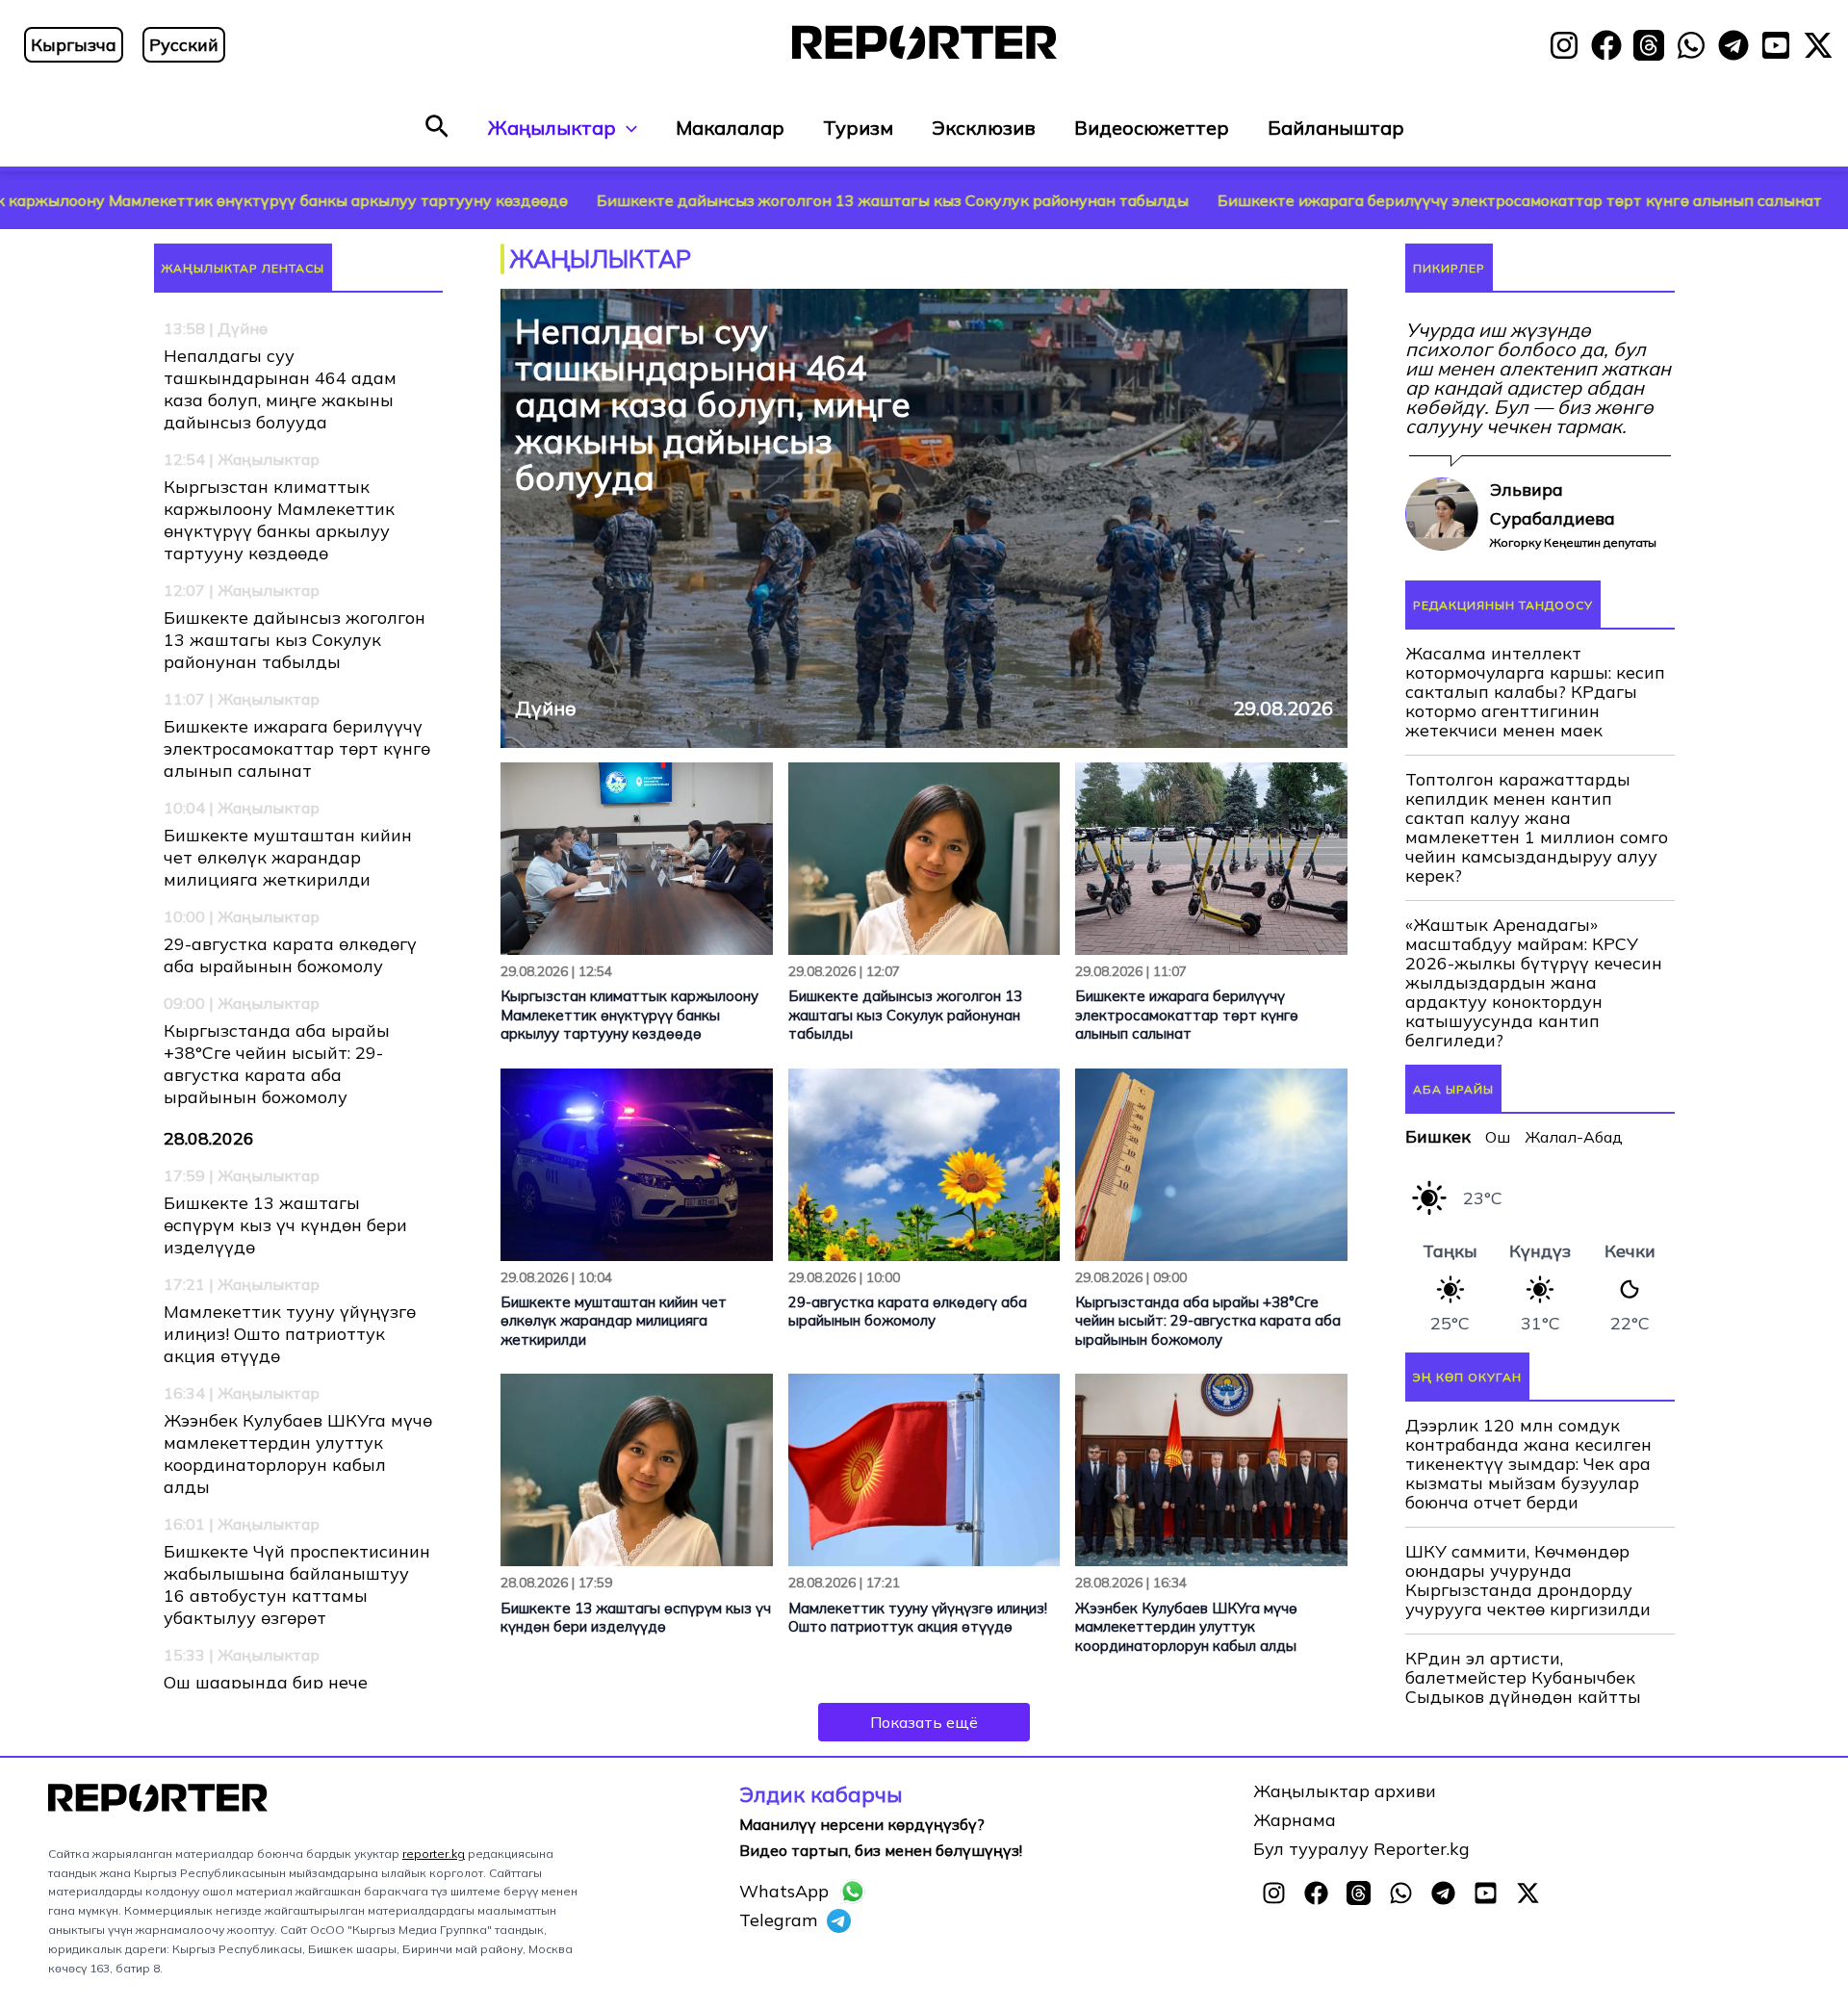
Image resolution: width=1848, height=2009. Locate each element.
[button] (437, 128)
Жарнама (1295, 1914)
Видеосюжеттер (1152, 128)
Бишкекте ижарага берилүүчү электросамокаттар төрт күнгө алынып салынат (1333, 200)
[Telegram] (1733, 45)
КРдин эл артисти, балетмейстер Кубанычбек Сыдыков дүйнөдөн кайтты (1523, 1792)
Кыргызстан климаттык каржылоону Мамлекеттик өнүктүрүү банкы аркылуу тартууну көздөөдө (279, 520)
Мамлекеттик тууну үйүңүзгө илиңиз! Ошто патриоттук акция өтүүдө (290, 1334)
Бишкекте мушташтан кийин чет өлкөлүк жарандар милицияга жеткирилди (288, 857)
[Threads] (1649, 45)
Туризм (858, 128)
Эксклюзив (984, 128)
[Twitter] (1818, 45)
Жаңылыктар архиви (1345, 1885)
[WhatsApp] (1691, 45)
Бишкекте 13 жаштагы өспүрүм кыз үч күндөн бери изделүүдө (285, 1225)
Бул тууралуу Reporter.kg (1361, 1943)
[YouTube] (1776, 45)
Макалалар (730, 128)
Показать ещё (924, 1722)
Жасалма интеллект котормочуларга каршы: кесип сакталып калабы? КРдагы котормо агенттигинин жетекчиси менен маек (1535, 808)
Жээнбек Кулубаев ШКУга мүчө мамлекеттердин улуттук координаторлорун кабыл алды (298, 1454)
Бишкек (1438, 1252)
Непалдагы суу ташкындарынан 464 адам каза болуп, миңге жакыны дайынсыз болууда (280, 389)
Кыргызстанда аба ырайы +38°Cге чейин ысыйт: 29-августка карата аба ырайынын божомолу (277, 1064)
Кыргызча (74, 45)
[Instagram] (1564, 45)
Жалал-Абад (1574, 1252)
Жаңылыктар (552, 128)
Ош (1498, 1252)
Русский (184, 45)
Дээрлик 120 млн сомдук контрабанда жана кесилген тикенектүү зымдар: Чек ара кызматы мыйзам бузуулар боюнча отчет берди (1528, 1579)
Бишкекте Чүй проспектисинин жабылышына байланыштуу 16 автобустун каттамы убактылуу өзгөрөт (297, 1584)
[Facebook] (1606, 45)
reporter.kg (434, 1948)
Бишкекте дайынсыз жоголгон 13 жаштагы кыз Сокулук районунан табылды (706, 200)
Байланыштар (1336, 128)
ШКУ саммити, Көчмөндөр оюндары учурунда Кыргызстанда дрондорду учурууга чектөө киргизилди (1528, 1695)
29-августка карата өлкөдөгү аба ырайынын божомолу (290, 955)
